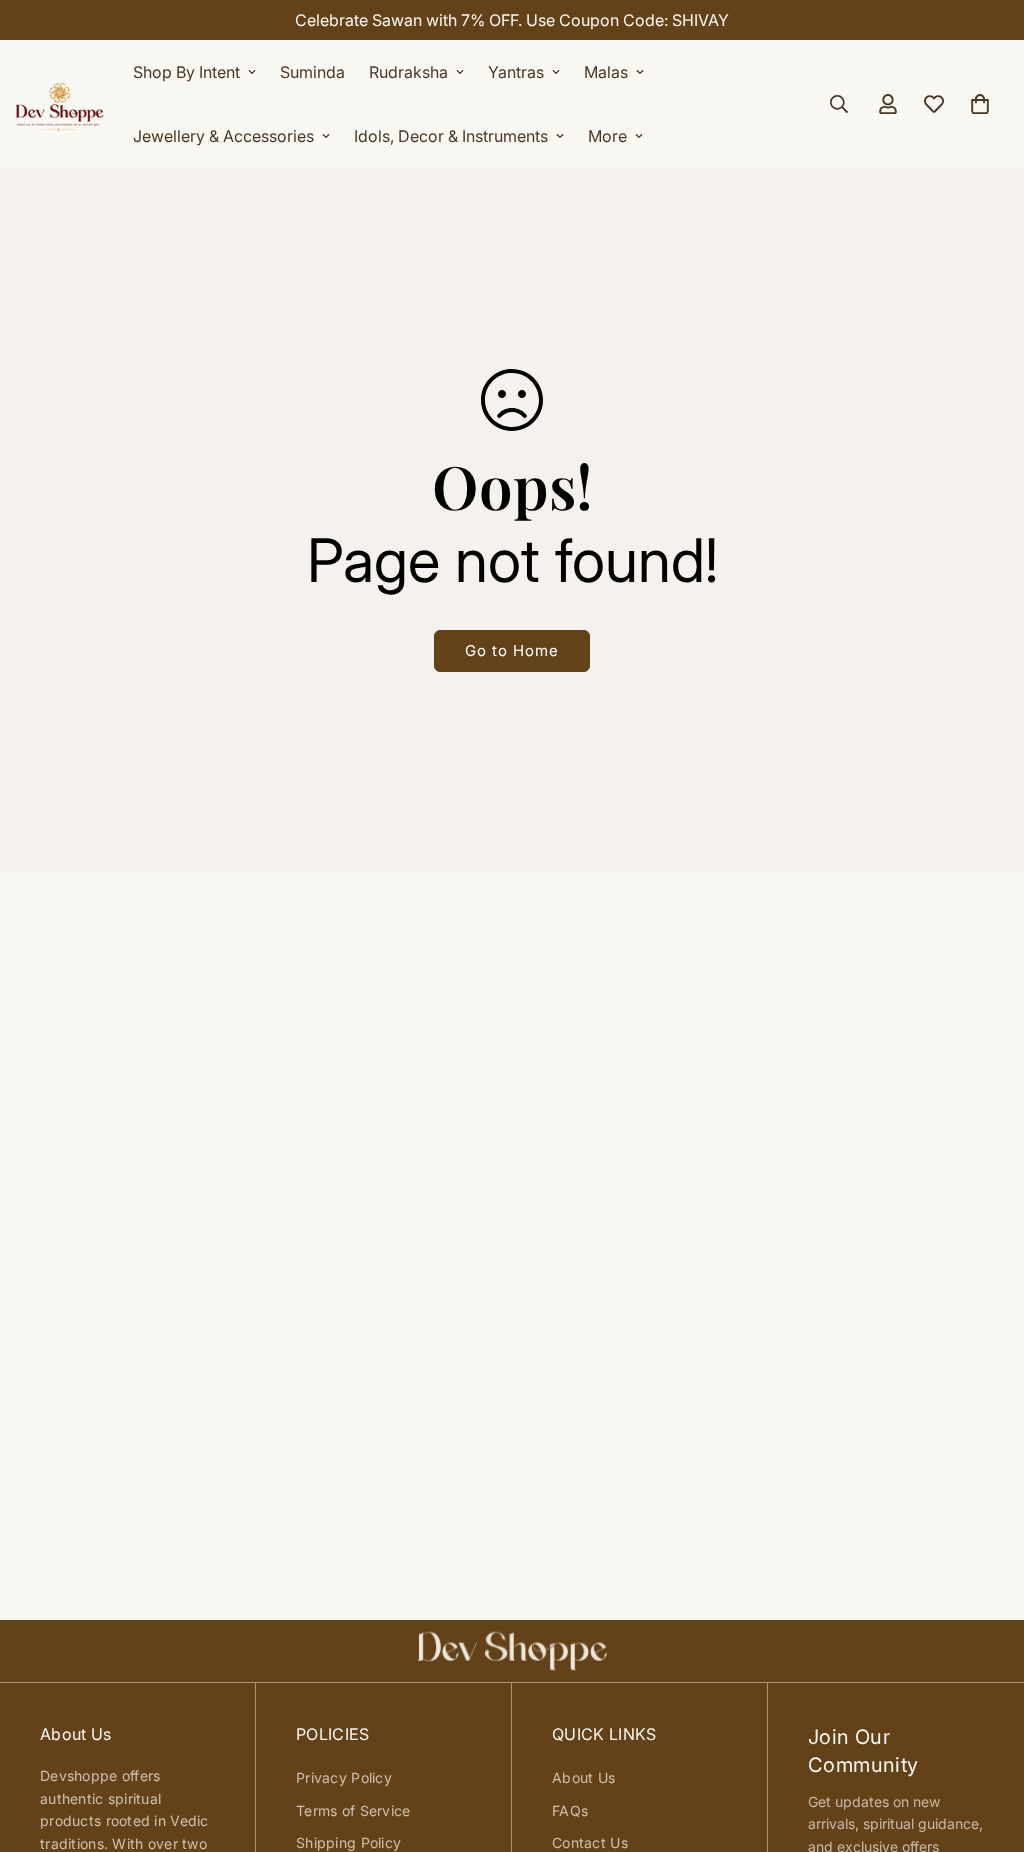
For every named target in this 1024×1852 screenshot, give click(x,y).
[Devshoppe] (60, 104)
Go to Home (512, 650)
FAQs (570, 1810)
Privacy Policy (344, 1777)
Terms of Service (353, 1810)
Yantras (516, 72)
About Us (583, 1777)
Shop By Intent (186, 72)
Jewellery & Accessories (223, 136)
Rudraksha (408, 72)
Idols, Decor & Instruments (451, 136)
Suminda (312, 72)
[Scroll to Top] (985, 1743)
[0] (980, 104)
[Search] (839, 104)
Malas (606, 72)
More (607, 136)
